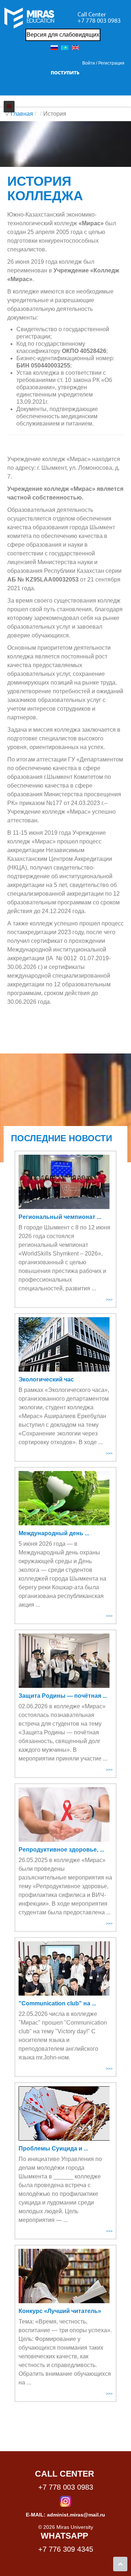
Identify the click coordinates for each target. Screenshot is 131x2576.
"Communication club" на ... (57, 2003)
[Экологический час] (64, 1344)
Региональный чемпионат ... (60, 1217)
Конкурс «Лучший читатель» (60, 2311)
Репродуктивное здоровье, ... (61, 1850)
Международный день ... (54, 1533)
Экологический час (46, 1379)
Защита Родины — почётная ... (63, 1696)
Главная (22, 114)
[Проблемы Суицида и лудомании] (64, 2113)
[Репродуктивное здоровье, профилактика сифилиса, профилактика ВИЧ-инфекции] (64, 1815)
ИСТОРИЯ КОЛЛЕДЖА (45, 188)
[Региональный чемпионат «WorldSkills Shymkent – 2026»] (64, 1182)
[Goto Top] (120, 2564)
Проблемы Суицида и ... (53, 2148)
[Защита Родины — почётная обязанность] (64, 1661)
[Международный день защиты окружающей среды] (64, 1498)
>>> (109, 1299)
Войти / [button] (90, 63)
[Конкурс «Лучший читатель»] (64, 2276)
